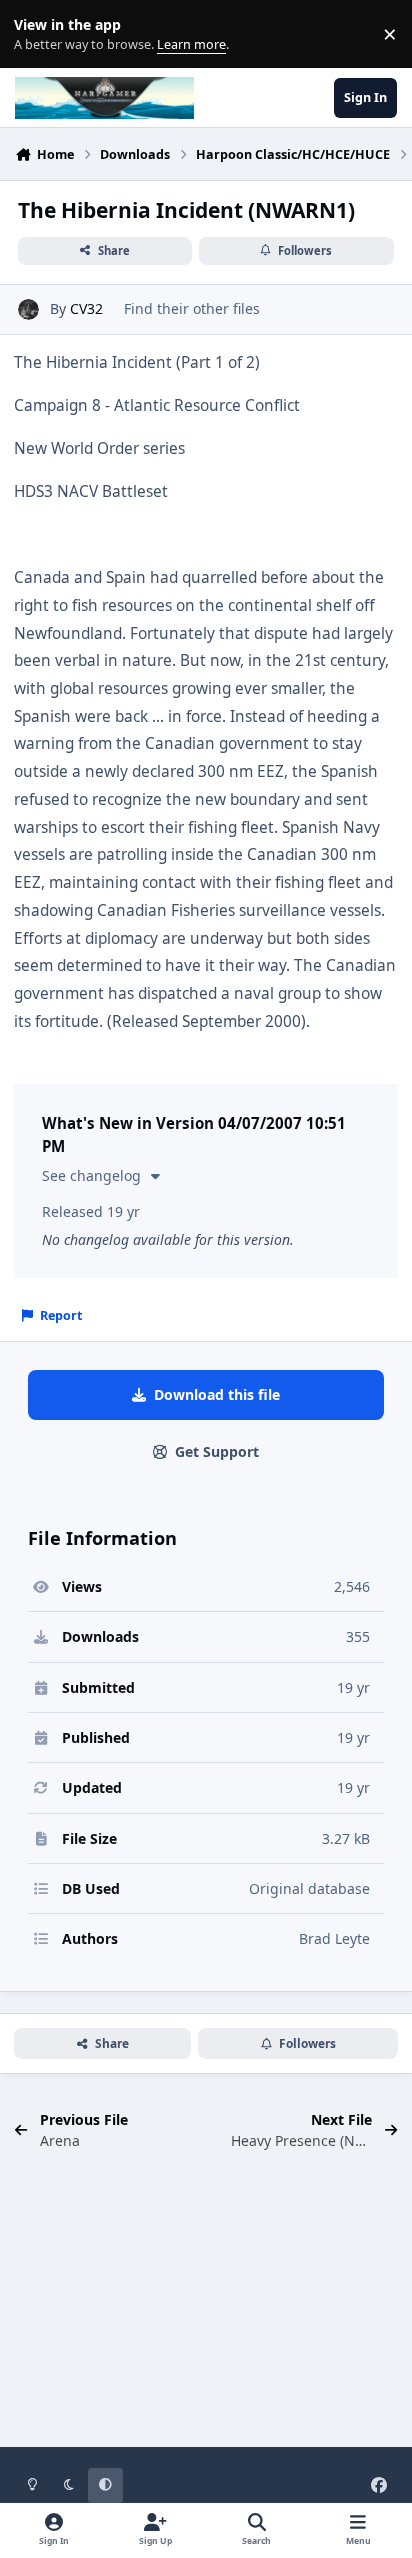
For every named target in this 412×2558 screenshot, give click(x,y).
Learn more (38, 34)
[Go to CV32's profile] (28, 309)
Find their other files (192, 308)
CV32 (86, 308)
